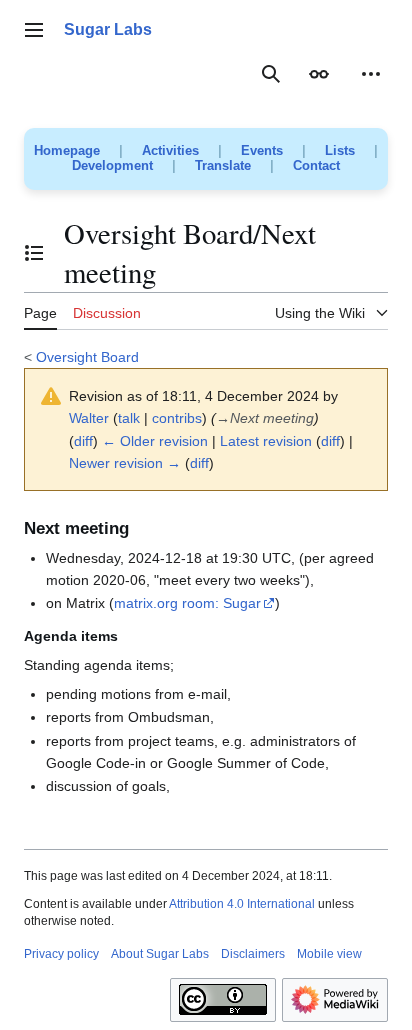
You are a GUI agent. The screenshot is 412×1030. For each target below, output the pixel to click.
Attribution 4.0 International (242, 904)
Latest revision (266, 441)
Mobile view (329, 954)
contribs (177, 418)
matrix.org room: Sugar (187, 603)
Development (112, 165)
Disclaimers (253, 954)
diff (83, 441)
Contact (316, 165)
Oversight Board (87, 357)
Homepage (67, 150)
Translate (223, 165)
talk (129, 418)
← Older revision (155, 441)
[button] (34, 30)
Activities (170, 150)
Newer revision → (125, 463)
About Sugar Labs (160, 954)
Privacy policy (61, 954)
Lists (340, 150)
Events (262, 150)
